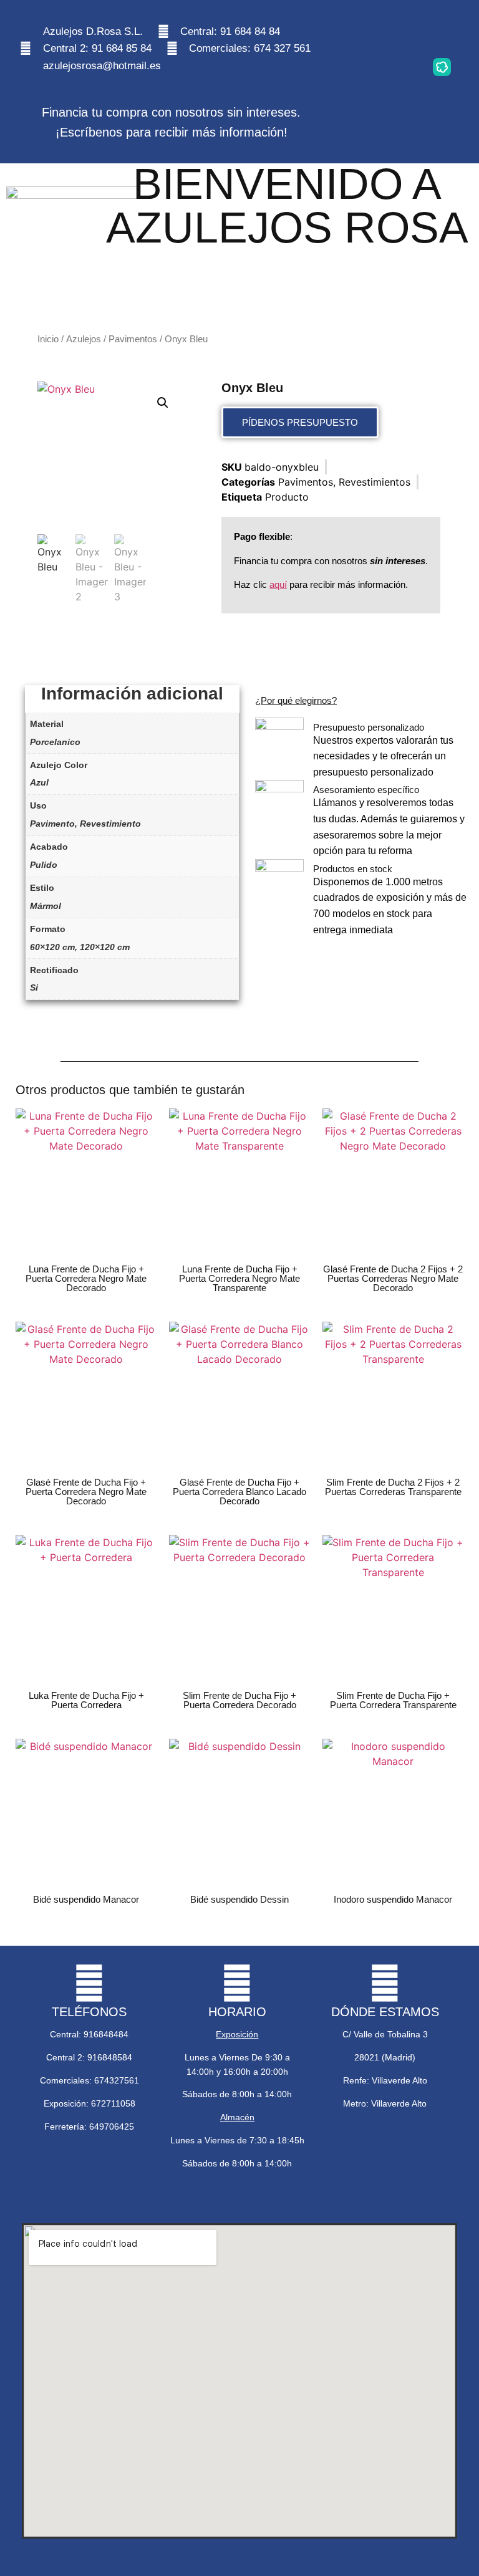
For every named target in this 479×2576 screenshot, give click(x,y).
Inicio (48, 339)
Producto (287, 497)
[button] (163, 403)
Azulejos (84, 339)
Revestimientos (375, 482)
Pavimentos (133, 339)
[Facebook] (442, 31)
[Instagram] (364, 31)
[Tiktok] (403, 67)
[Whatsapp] (403, 31)
